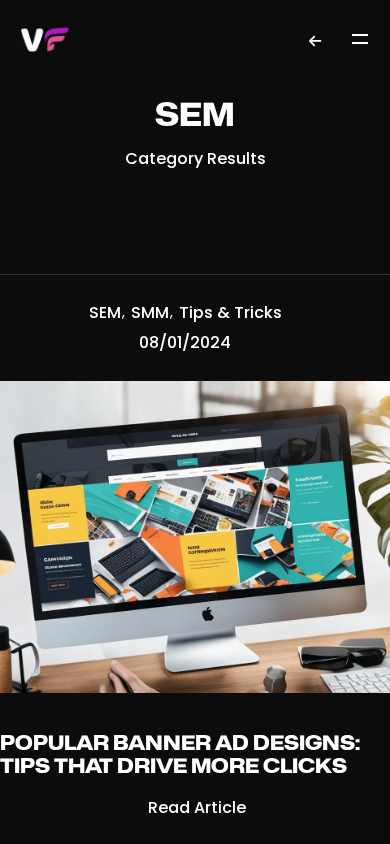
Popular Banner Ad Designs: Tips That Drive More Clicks (180, 755)
